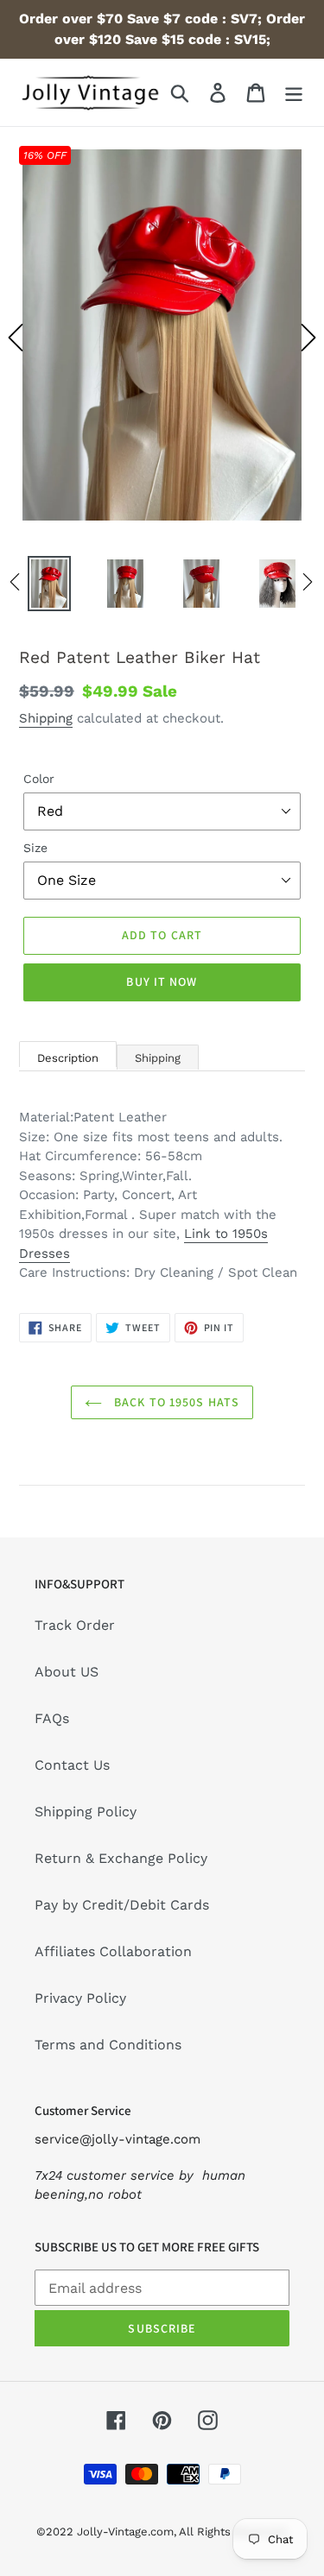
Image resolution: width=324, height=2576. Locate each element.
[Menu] (294, 93)
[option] (162, 338)
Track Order (75, 1625)
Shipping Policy (86, 1812)
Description (68, 1058)
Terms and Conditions (108, 2045)
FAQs (52, 1718)
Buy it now (162, 982)
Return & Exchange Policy (121, 1858)
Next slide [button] (308, 338)
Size (35, 848)
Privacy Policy (80, 1998)
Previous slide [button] (16, 338)
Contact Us (72, 1765)
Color (39, 779)
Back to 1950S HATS (175, 1402)
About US (67, 1672)
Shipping (46, 718)
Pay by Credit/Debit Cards (122, 1905)
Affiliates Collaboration (113, 1951)
